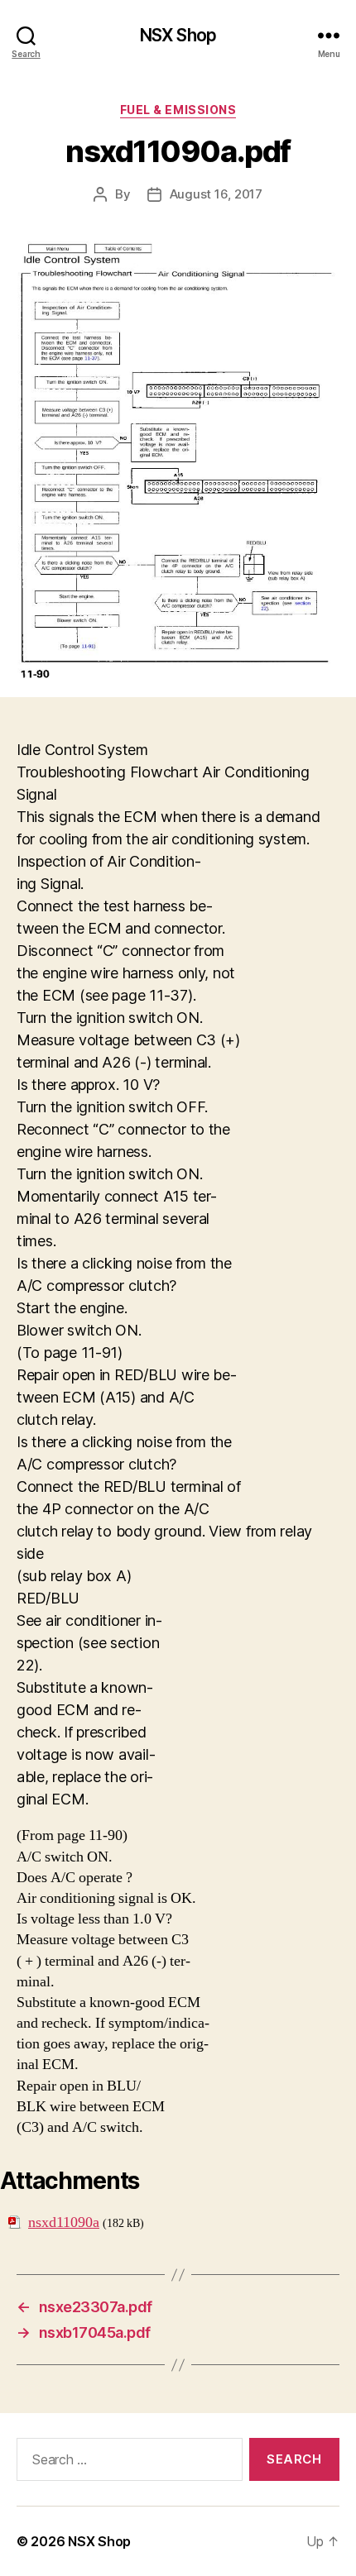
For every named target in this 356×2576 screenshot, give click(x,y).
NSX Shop (178, 35)
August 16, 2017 (216, 194)
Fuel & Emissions (178, 110)
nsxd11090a (64, 2222)
